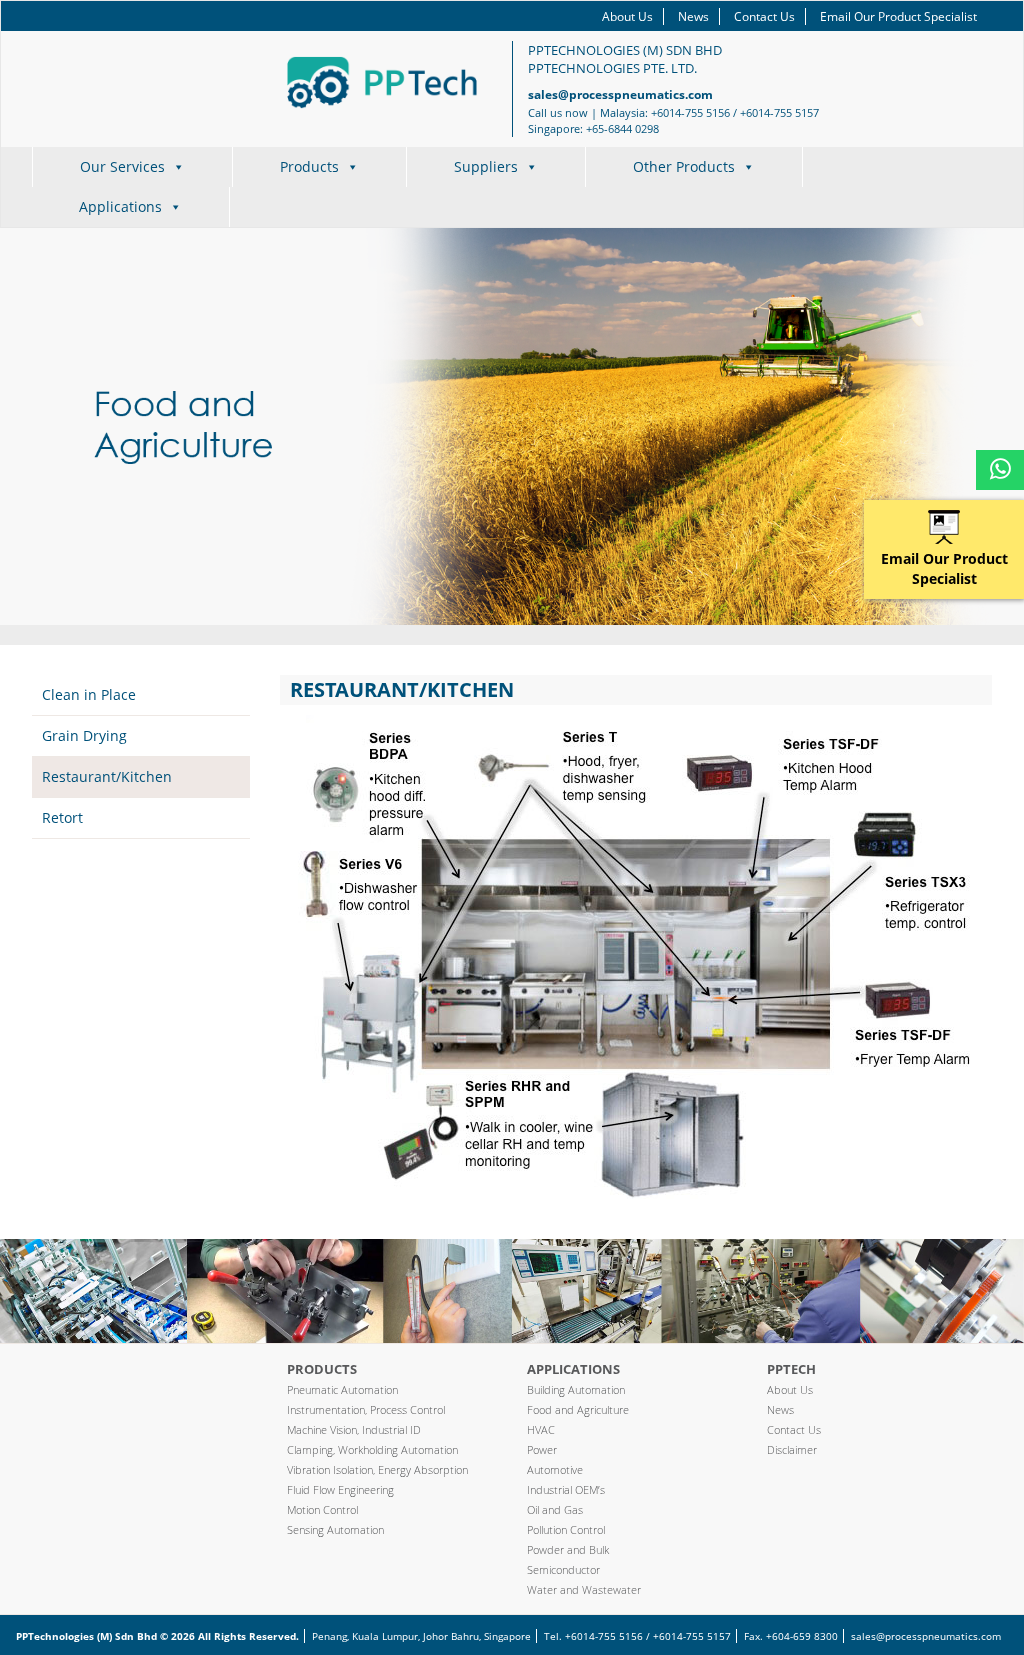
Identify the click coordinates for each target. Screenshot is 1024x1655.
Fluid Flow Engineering (340, 1489)
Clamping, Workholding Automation (372, 1449)
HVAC (541, 1429)
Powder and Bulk (568, 1549)
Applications (120, 206)
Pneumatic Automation (342, 1389)
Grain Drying (84, 735)
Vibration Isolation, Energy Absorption (377, 1469)
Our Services (122, 166)
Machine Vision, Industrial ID (354, 1429)
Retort (62, 817)
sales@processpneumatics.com (620, 94)
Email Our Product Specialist (898, 16)
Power (542, 1449)
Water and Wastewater (584, 1589)
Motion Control (322, 1509)
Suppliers (486, 166)
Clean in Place (89, 694)
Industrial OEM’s (566, 1489)
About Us (627, 16)
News (693, 16)
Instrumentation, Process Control (366, 1409)
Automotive (555, 1469)
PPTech (791, 1369)
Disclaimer (792, 1449)
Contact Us (764, 16)
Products (309, 166)
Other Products (684, 166)
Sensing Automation (335, 1529)
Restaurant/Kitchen (107, 776)
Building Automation (576, 1389)
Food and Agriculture (578, 1409)
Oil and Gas (555, 1509)
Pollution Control (566, 1529)
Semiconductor (563, 1569)
